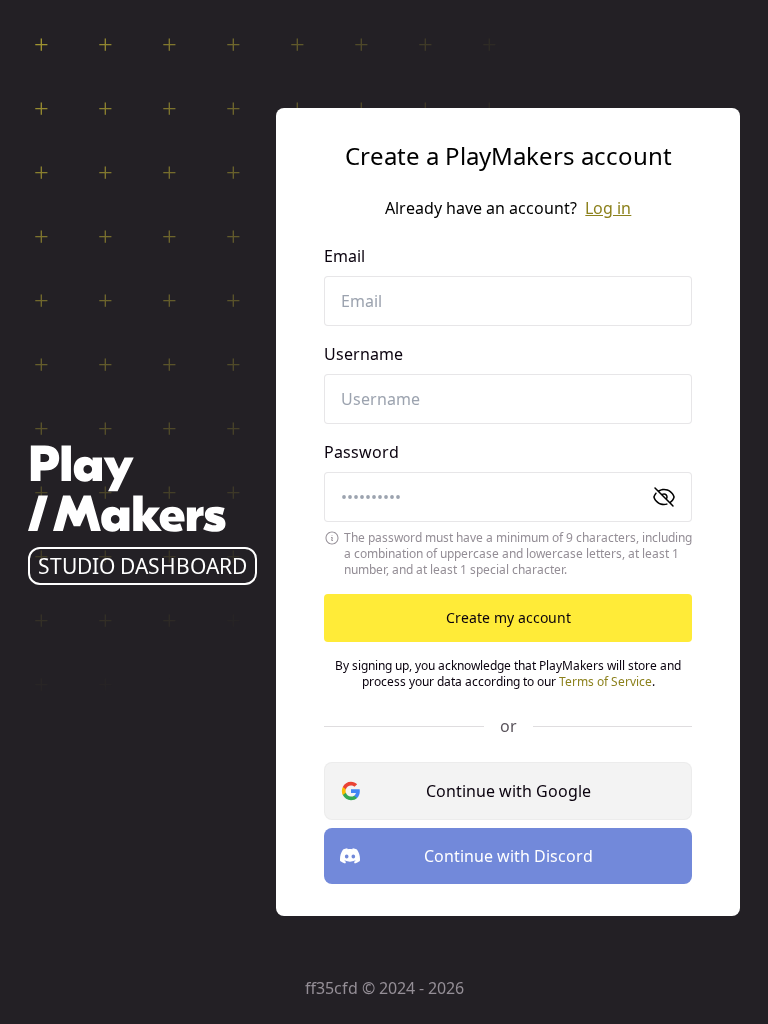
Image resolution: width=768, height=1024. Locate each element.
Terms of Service (605, 681)
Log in (608, 208)
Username (363, 354)
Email (344, 256)
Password (361, 452)
